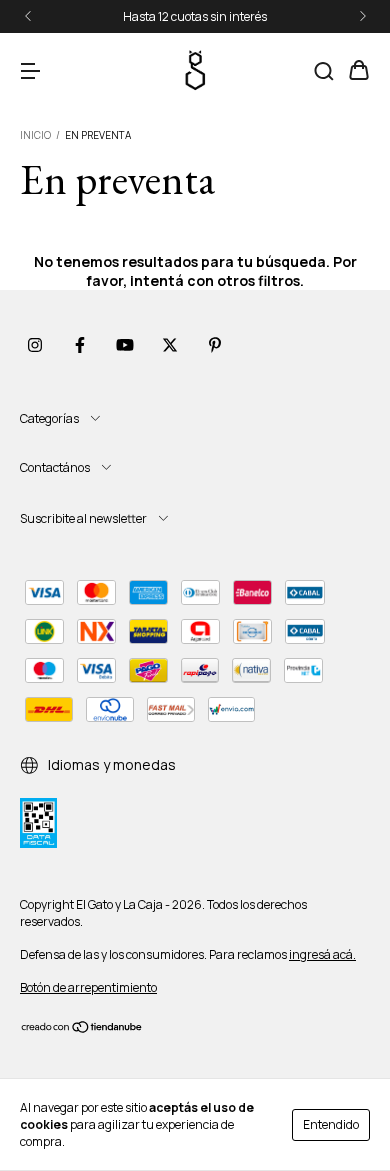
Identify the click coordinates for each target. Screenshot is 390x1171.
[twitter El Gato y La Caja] (170, 345)
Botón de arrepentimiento (88, 987)
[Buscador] (324, 71)
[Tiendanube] (82, 1029)
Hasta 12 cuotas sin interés (195, 16)
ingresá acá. (322, 954)
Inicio (35, 135)
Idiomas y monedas (110, 764)
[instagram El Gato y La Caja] (35, 345)
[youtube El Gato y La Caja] (125, 345)
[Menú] (30, 71)
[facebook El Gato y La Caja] (80, 345)
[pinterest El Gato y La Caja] (215, 345)
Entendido (331, 1124)
